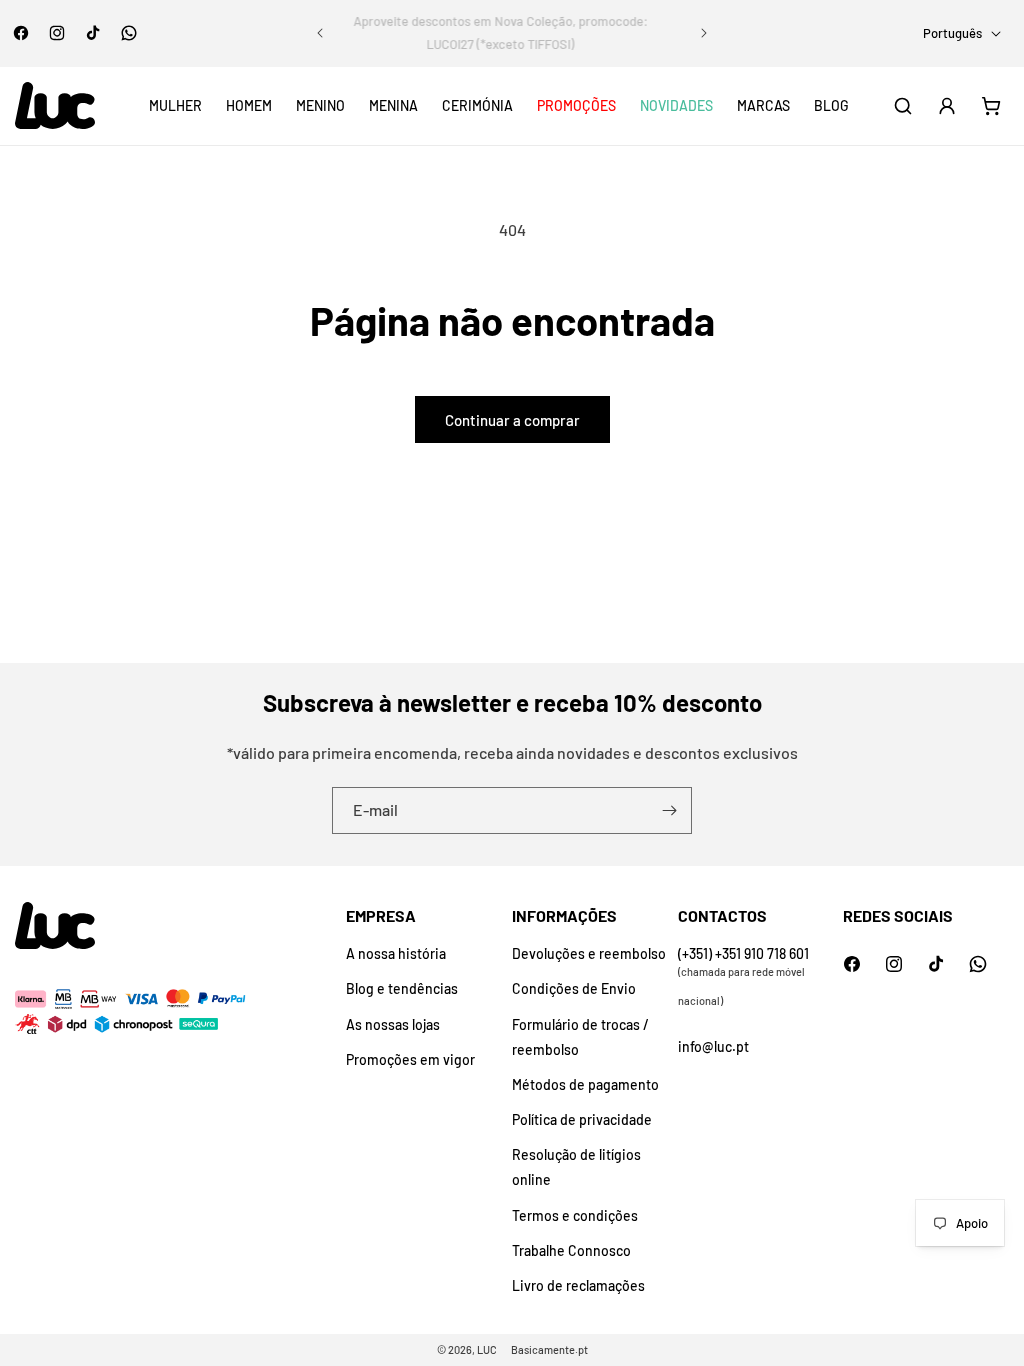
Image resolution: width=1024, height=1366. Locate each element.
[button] (175, 106)
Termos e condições (575, 1215)
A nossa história (396, 953)
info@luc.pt (713, 1046)
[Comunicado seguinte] (704, 33)
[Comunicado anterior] (320, 33)
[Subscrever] (669, 810)
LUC (487, 1349)
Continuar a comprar (512, 420)
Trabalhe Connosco (571, 1250)
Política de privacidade (582, 1119)
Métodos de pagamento (585, 1084)
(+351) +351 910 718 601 (743, 953)
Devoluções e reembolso (589, 953)
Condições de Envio (574, 988)
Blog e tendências (402, 988)
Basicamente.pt (549, 1349)
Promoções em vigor (410, 1059)
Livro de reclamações (578, 1285)
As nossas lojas (393, 1024)
